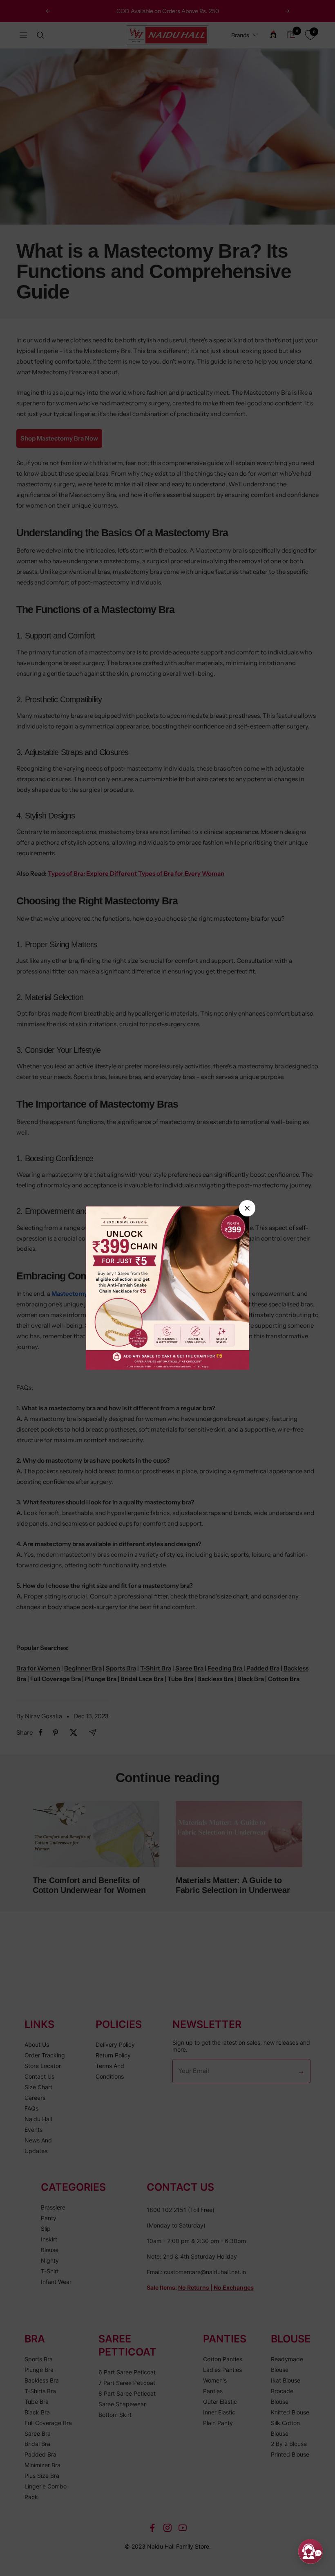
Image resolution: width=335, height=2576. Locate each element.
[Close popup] (247, 1208)
